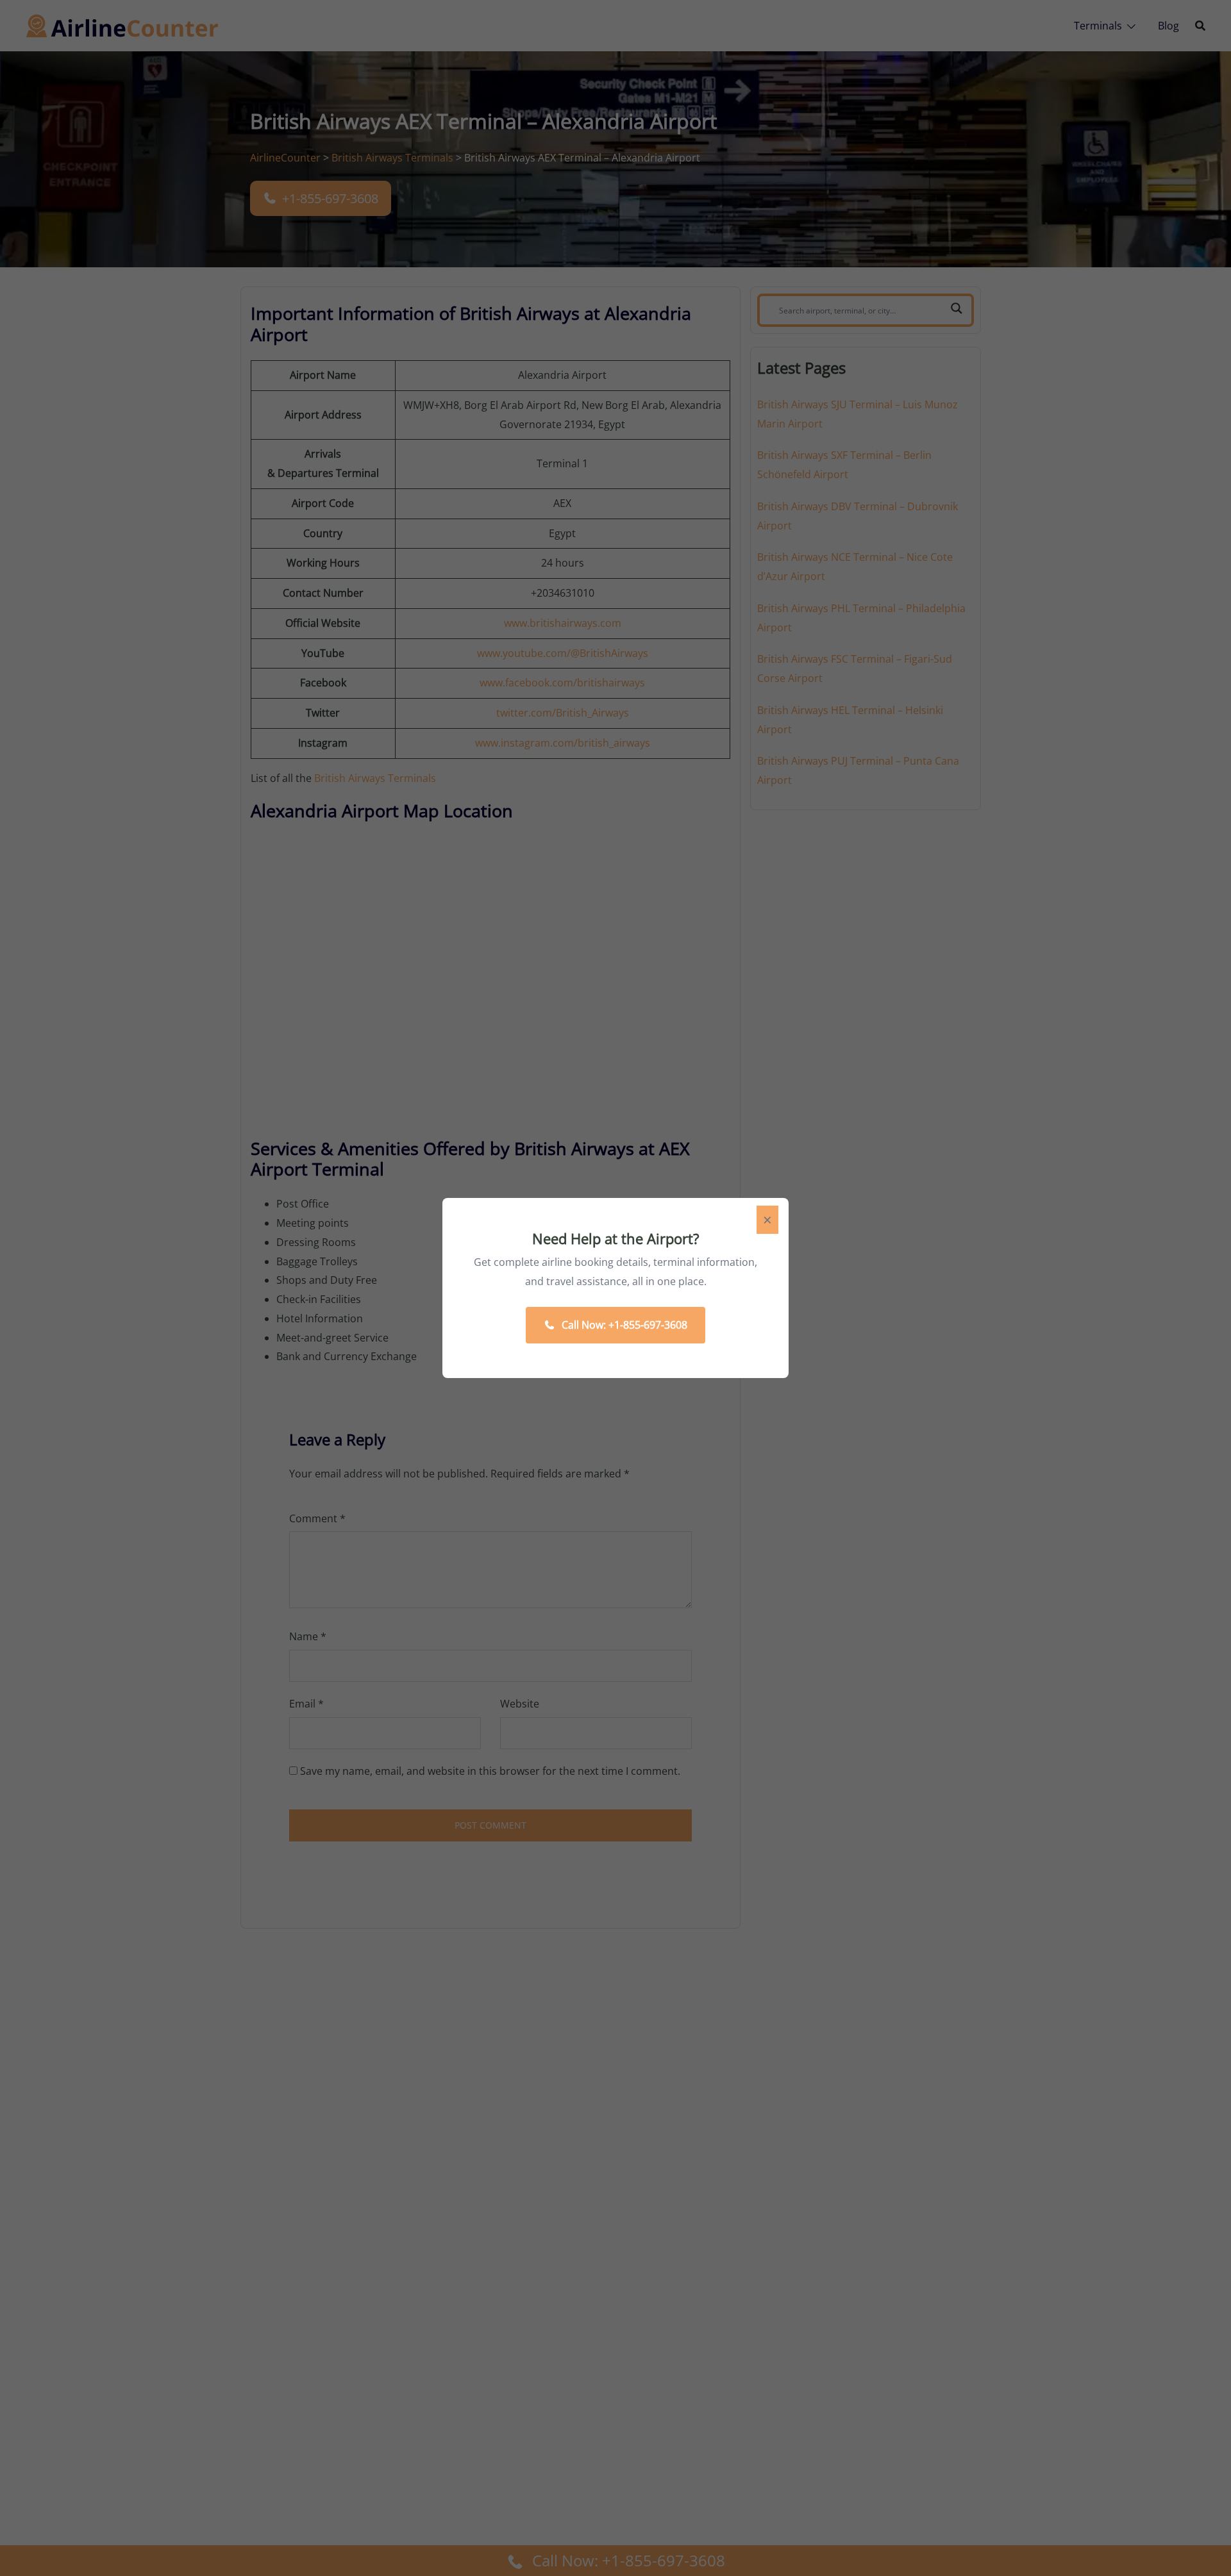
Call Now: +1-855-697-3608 (624, 1325)
